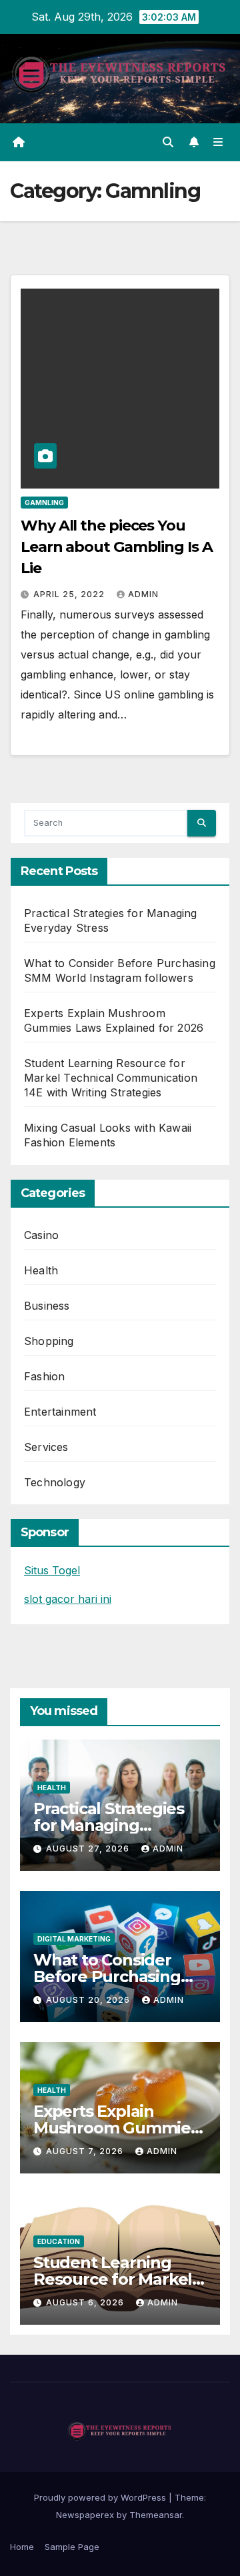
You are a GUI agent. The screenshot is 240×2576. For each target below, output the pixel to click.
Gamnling (44, 503)
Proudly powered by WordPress (101, 2497)
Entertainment (60, 1412)
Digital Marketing (74, 1939)
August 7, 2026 (86, 2151)
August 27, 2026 (89, 1849)
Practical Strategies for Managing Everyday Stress (109, 1825)
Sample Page (72, 2547)
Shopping (49, 1341)
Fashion (44, 1376)
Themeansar (156, 2515)
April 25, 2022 (70, 594)
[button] (168, 142)
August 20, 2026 (89, 2000)
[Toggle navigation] (218, 142)
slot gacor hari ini (68, 1599)
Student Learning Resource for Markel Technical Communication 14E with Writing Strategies (111, 1078)
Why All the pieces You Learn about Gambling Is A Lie (117, 547)
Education (59, 2241)
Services (46, 1447)
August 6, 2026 (86, 2302)
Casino (41, 1235)
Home (22, 2547)
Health (41, 1270)
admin (143, 594)
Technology (55, 1482)
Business (47, 1306)
